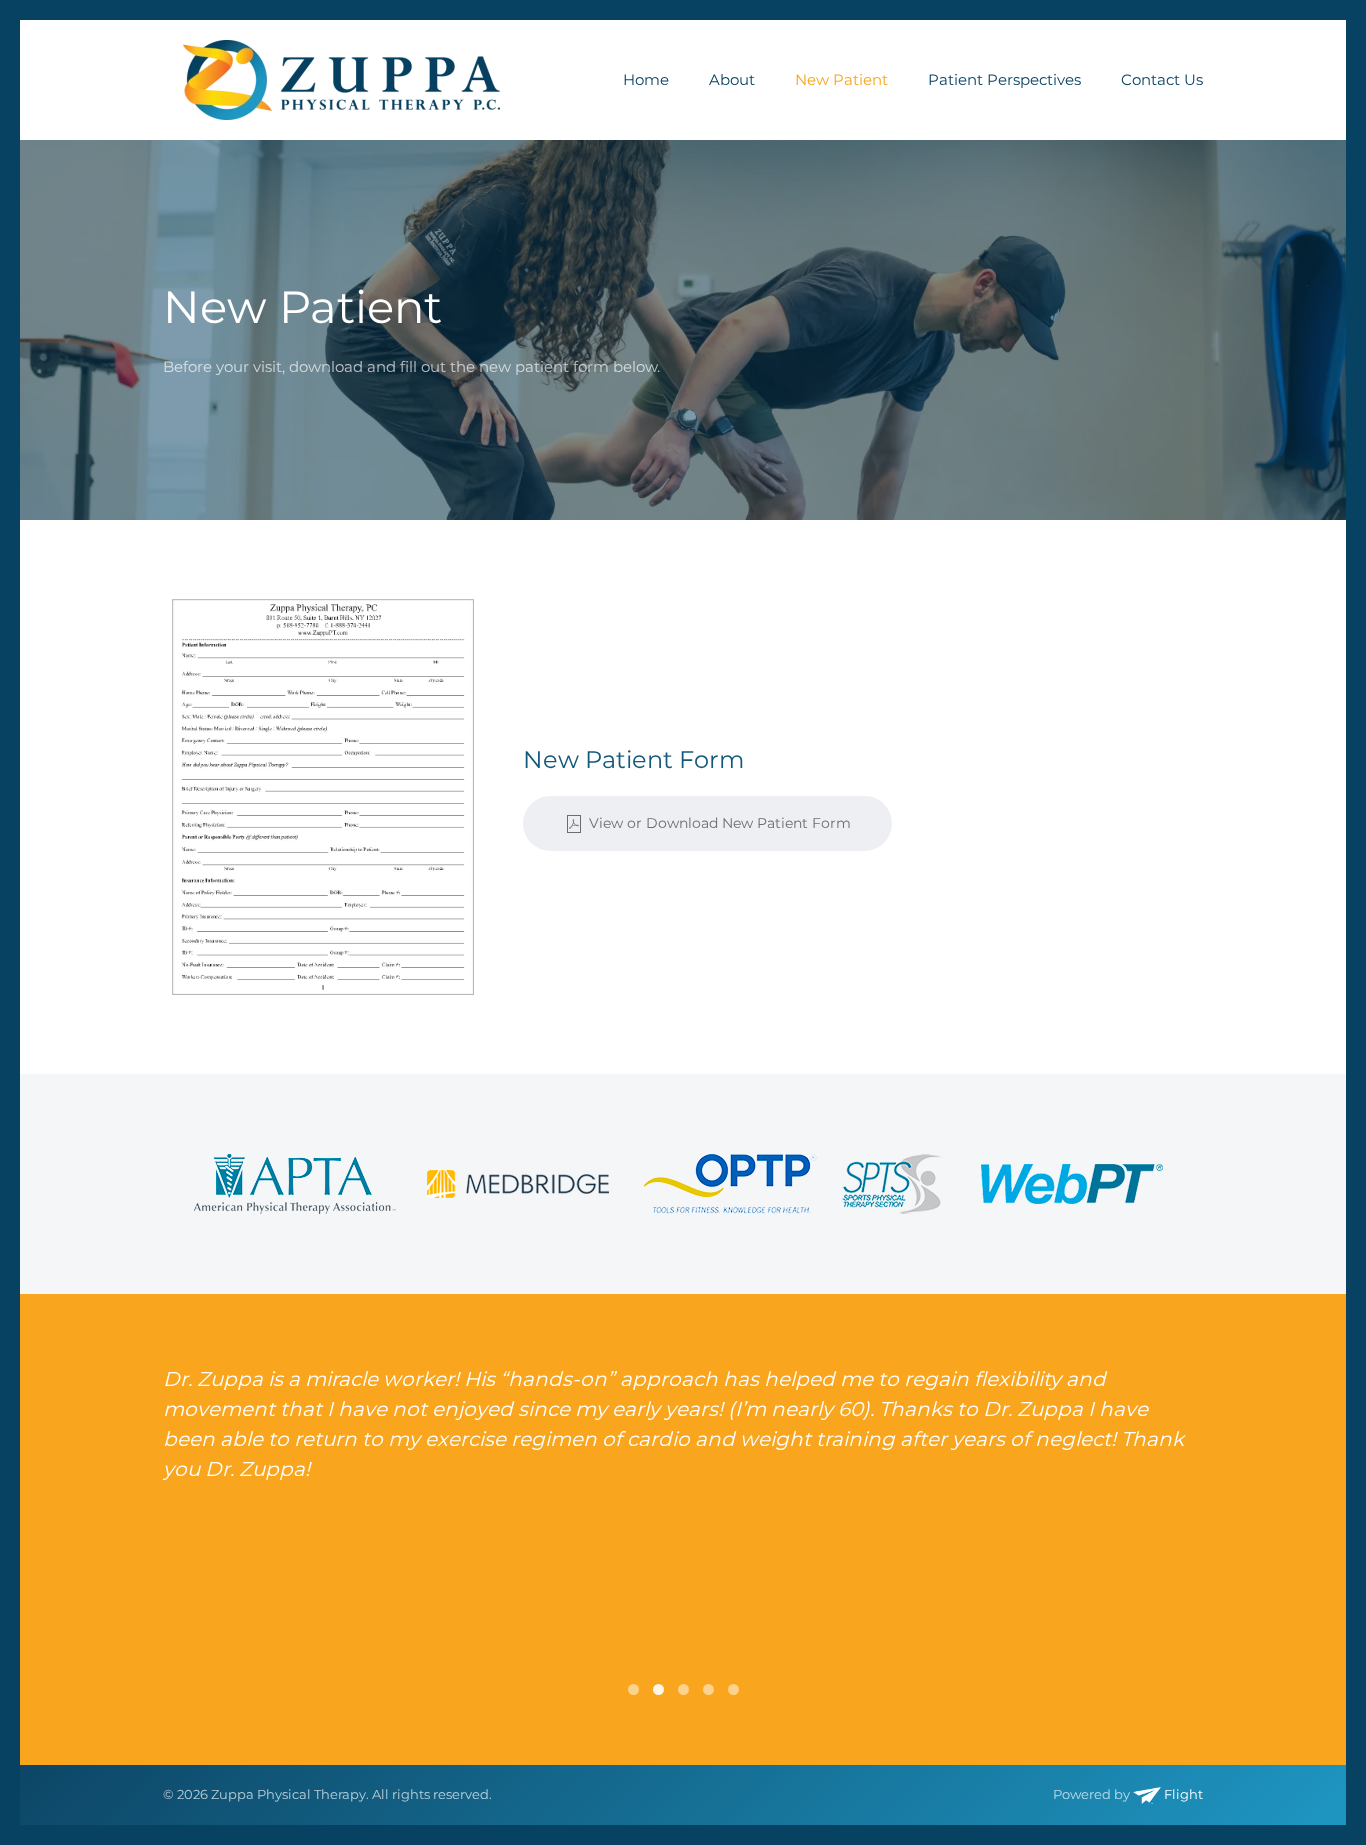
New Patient (841, 79)
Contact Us (1162, 79)
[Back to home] (341, 80)
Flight (1182, 1794)
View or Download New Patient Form (720, 823)
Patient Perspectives (1004, 79)
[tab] (633, 1689)
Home (646, 79)
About (732, 79)
